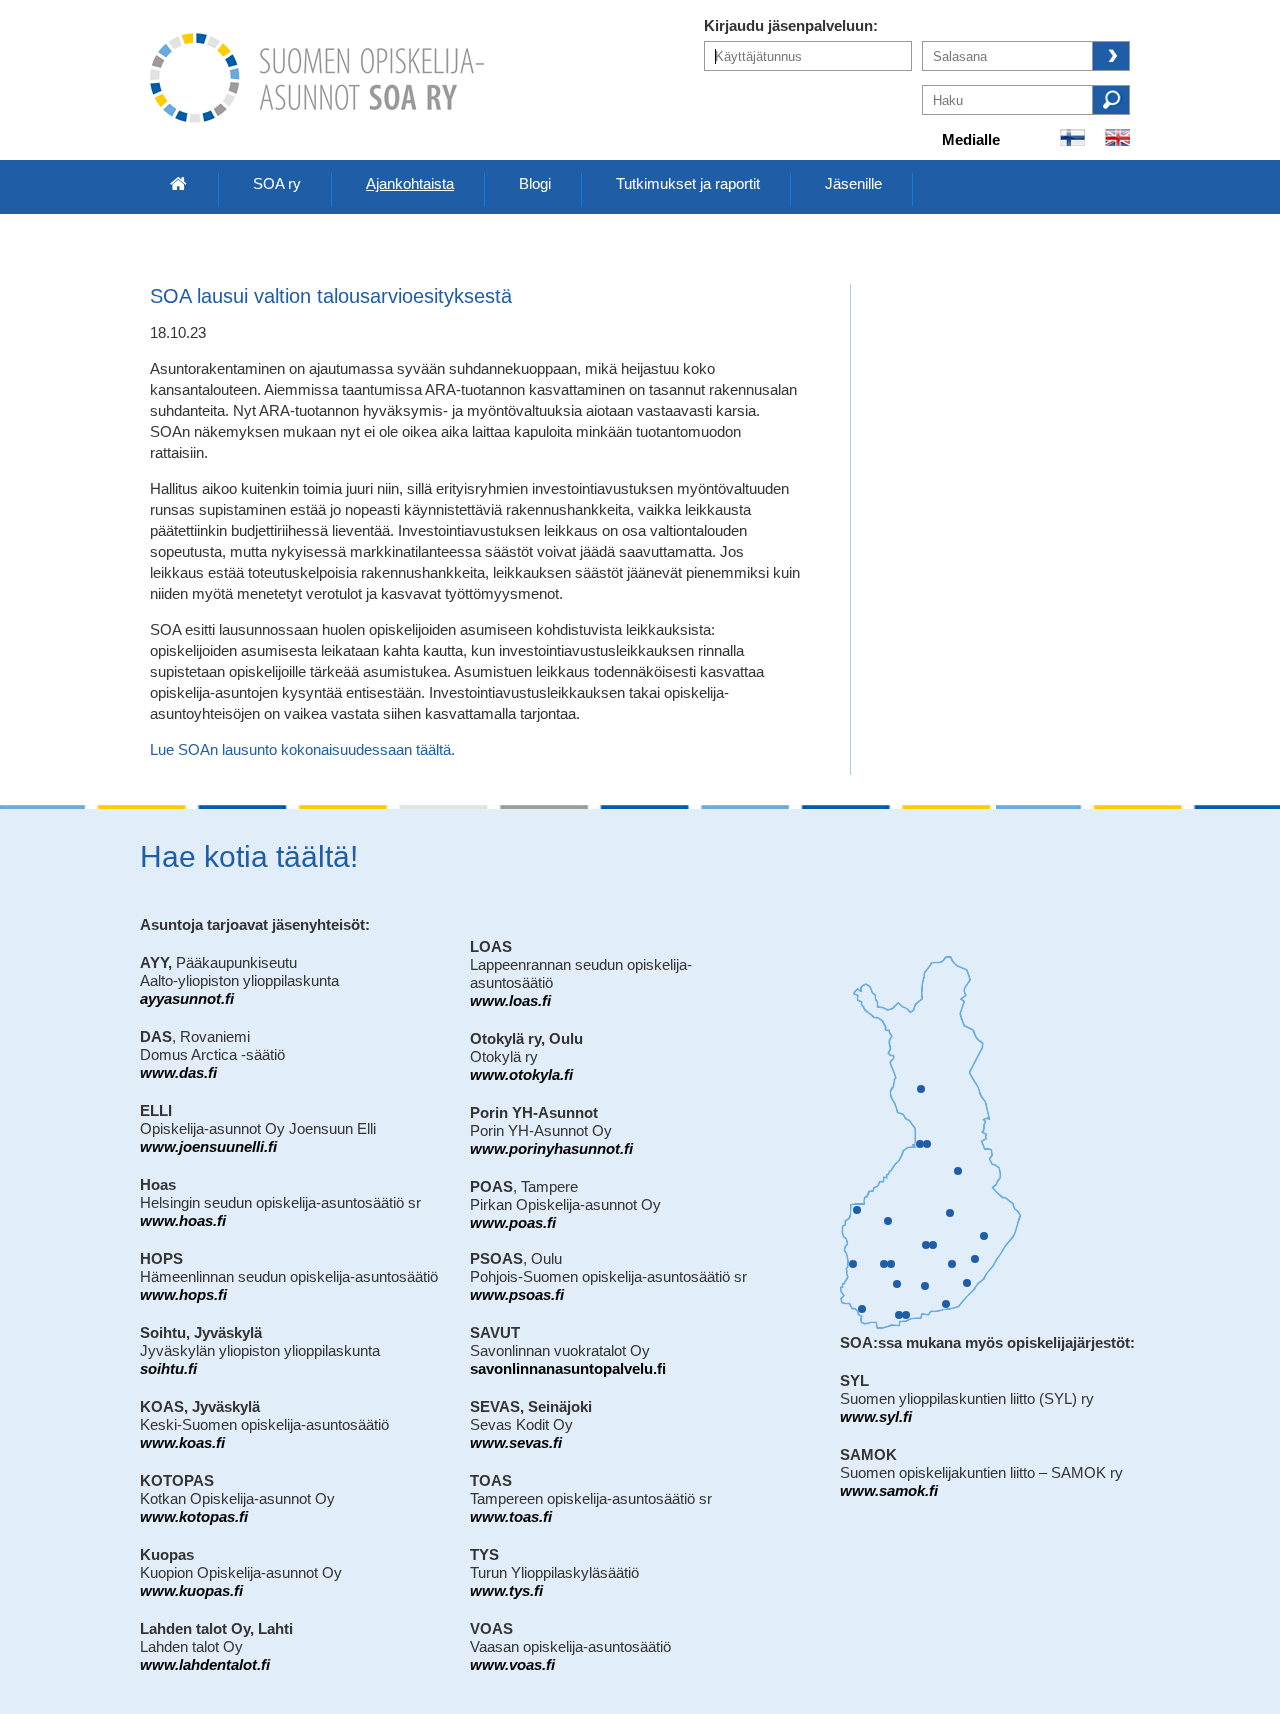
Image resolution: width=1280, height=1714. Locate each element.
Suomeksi (1072, 137)
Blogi (535, 183)
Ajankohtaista (410, 183)
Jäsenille (853, 183)
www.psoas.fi (517, 1294)
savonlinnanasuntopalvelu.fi (568, 1368)
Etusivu (179, 184)
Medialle (971, 139)
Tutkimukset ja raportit (688, 183)
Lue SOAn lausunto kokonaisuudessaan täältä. (302, 749)
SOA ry (277, 183)
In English (1117, 137)
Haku (1111, 100)
